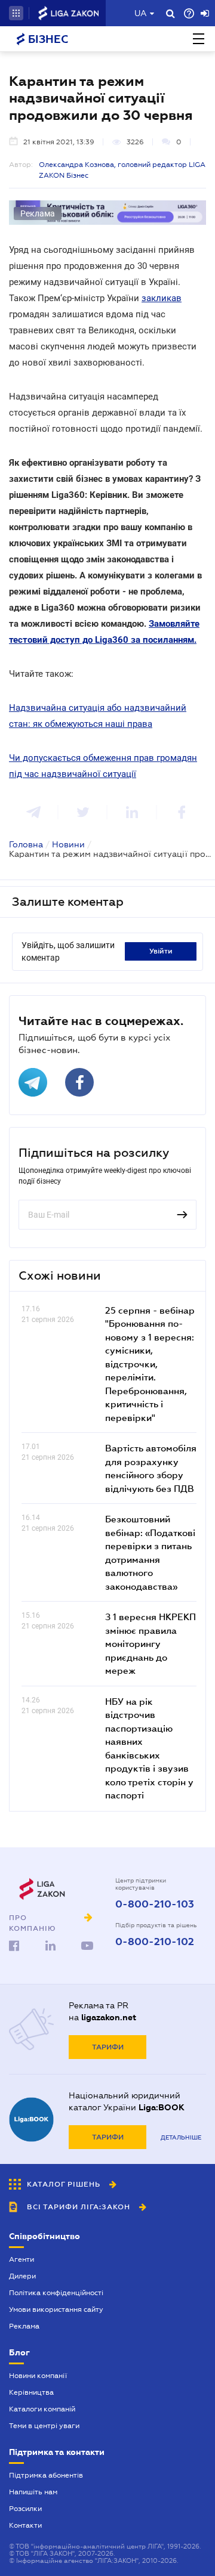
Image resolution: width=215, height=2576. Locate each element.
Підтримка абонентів (46, 2475)
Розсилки (25, 2509)
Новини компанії (38, 2376)
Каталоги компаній (42, 2409)
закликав (162, 298)
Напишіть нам (33, 2492)
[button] (16, 13)
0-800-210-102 (155, 1942)
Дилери (22, 2276)
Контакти (25, 2525)
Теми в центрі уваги (44, 2426)
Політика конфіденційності (56, 2293)
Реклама (24, 2326)
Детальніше (181, 2137)
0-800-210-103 (155, 1905)
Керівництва (31, 2392)
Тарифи (108, 2047)
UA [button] (141, 13)
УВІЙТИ (161, 951)
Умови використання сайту (56, 2309)
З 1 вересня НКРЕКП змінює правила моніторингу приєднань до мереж (150, 1643)
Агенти (21, 2259)
